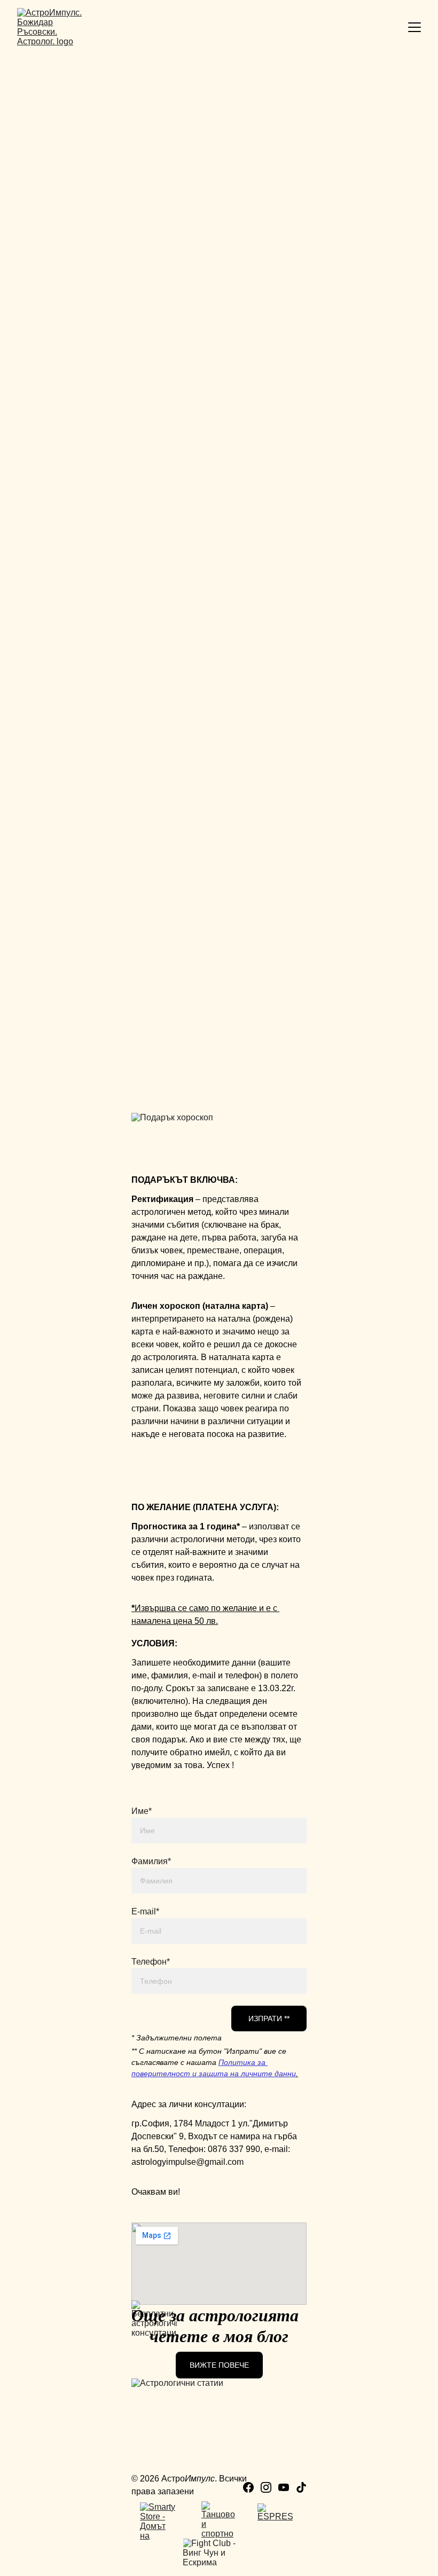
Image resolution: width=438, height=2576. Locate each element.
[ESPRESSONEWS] (275, 2522)
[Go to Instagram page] (266, 2487)
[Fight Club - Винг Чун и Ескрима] (219, 2557)
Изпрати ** (269, 2019)
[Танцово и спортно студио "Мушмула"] (219, 2520)
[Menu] (414, 27)
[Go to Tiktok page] (301, 2487)
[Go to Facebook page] (248, 2487)
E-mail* (145, 1911)
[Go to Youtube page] (284, 2487)
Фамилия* (151, 1861)
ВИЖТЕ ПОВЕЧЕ (219, 2365)
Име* (142, 1811)
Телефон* (151, 1962)
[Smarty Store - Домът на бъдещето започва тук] (158, 2521)
